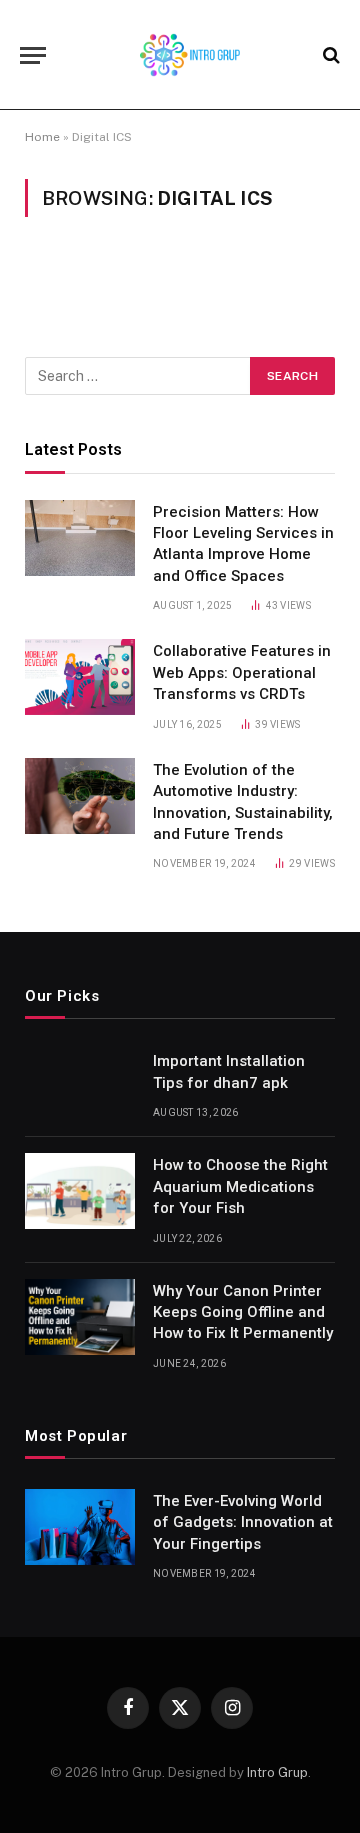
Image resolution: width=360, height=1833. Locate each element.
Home (42, 137)
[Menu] (33, 55)
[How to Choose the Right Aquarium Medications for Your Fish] (80, 1191)
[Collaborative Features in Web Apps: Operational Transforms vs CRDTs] (80, 677)
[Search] (329, 55)
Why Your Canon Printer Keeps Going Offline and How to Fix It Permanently (243, 1312)
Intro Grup (277, 1772)
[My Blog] (190, 55)
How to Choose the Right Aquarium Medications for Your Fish (240, 1186)
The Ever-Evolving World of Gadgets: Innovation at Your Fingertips (243, 1522)
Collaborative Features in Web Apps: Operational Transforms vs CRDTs (242, 672)
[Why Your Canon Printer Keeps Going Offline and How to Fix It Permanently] (80, 1317)
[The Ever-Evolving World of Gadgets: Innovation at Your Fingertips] (80, 1527)
